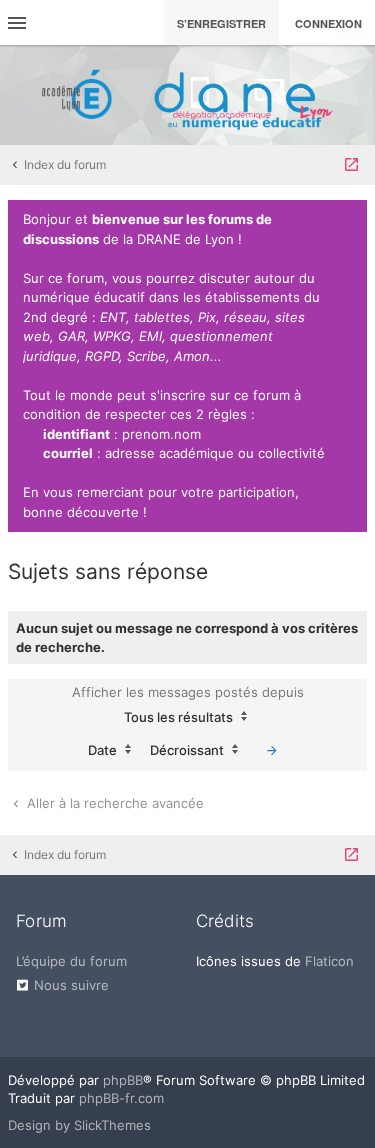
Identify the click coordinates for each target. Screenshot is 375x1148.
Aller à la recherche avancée (113, 803)
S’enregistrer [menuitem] (221, 23)
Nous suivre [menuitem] (71, 985)
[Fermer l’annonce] (348, 220)
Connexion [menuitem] (328, 23)
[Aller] (272, 750)
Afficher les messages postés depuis (188, 704)
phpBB (123, 1080)
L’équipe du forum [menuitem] (71, 961)
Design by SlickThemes (79, 1125)
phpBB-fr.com (121, 1098)
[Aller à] (351, 165)
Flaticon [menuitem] (329, 961)
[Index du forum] (188, 95)
